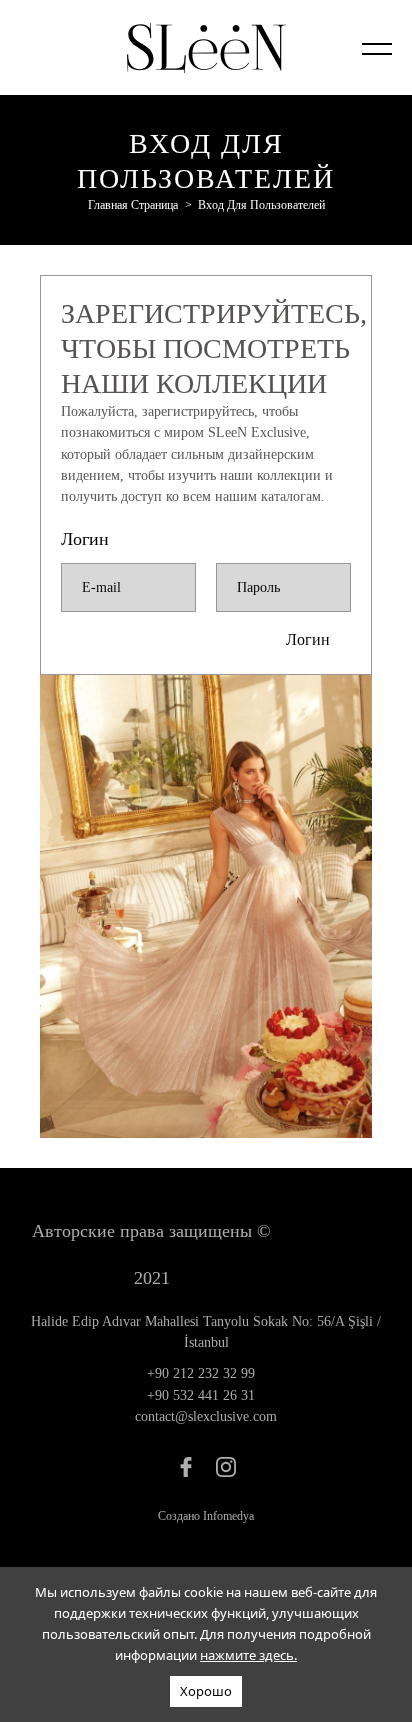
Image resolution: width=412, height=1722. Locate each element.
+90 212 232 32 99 (201, 1373)
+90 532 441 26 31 (201, 1395)
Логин (308, 639)
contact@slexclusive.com (206, 1416)
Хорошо (206, 1691)
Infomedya (228, 1516)
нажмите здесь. (248, 1655)
